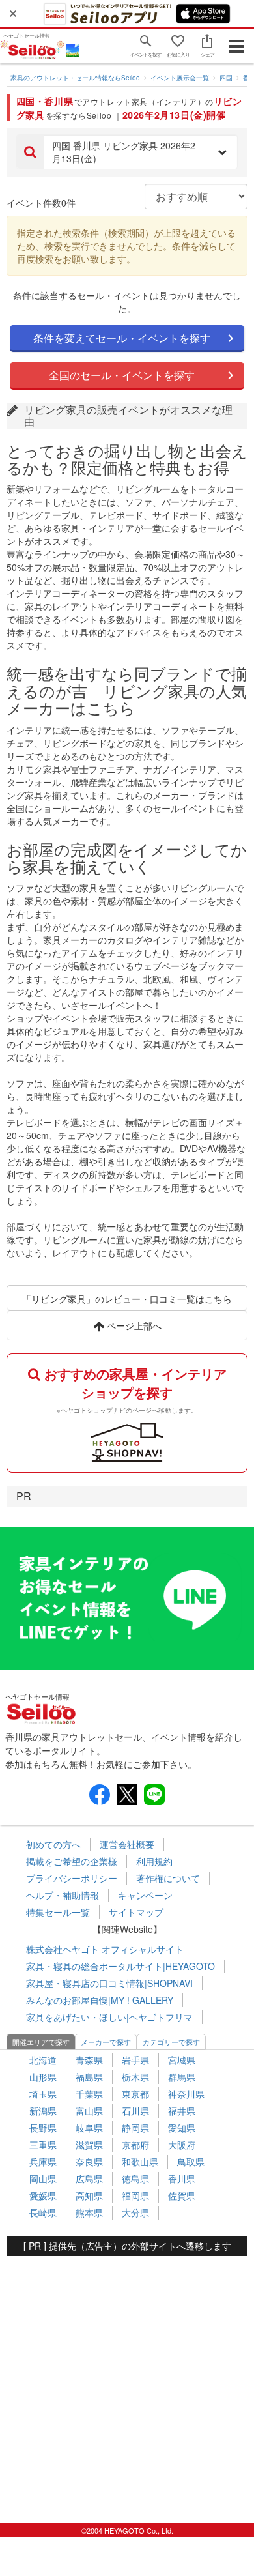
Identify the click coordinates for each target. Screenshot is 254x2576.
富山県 (89, 2111)
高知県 (89, 2195)
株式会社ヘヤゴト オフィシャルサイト (105, 1949)
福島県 (89, 2077)
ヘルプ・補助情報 (63, 1895)
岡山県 (43, 2178)
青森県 (89, 2060)
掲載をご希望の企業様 (72, 1861)
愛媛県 (43, 2195)
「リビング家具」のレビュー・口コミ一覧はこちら (127, 1299)
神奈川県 (186, 2094)
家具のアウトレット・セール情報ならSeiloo (75, 78)
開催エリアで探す (41, 2042)
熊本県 (89, 2212)
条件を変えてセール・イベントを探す (122, 338)
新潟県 (43, 2111)
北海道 (43, 2060)
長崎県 (43, 2212)
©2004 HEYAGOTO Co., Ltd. (127, 2530)
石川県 (135, 2111)
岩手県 (135, 2060)
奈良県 (89, 2162)
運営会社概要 (127, 1844)
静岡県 (135, 2128)
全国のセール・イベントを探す (122, 375)
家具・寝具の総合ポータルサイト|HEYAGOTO (120, 1966)
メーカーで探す (106, 2042)
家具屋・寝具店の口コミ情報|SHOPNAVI (109, 1983)
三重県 (43, 2145)
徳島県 (135, 2178)
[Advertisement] (127, 2383)
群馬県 (182, 2077)
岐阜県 (89, 2128)
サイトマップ (136, 1912)
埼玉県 (43, 2094)
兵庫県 (43, 2162)
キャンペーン (145, 1895)
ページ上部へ (133, 1325)
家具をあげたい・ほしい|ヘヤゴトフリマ (109, 2017)
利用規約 (154, 1861)
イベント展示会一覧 (180, 78)
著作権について (168, 1878)
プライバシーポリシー (72, 1878)
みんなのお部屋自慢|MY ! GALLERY (100, 2000)
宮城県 (182, 2060)
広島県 (89, 2178)
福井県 (182, 2111)
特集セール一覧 (58, 1912)
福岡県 (135, 2195)
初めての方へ (53, 1844)
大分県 (135, 2212)
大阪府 (182, 2145)
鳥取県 (191, 2162)
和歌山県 (140, 2162)
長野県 (43, 2128)
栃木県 (135, 2077)
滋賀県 (89, 2145)
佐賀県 (182, 2195)
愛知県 (182, 2128)
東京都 (135, 2094)
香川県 (182, 2178)
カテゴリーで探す (171, 2042)
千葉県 (89, 2094)
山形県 (43, 2077)
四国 (226, 78)
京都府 (135, 2145)
